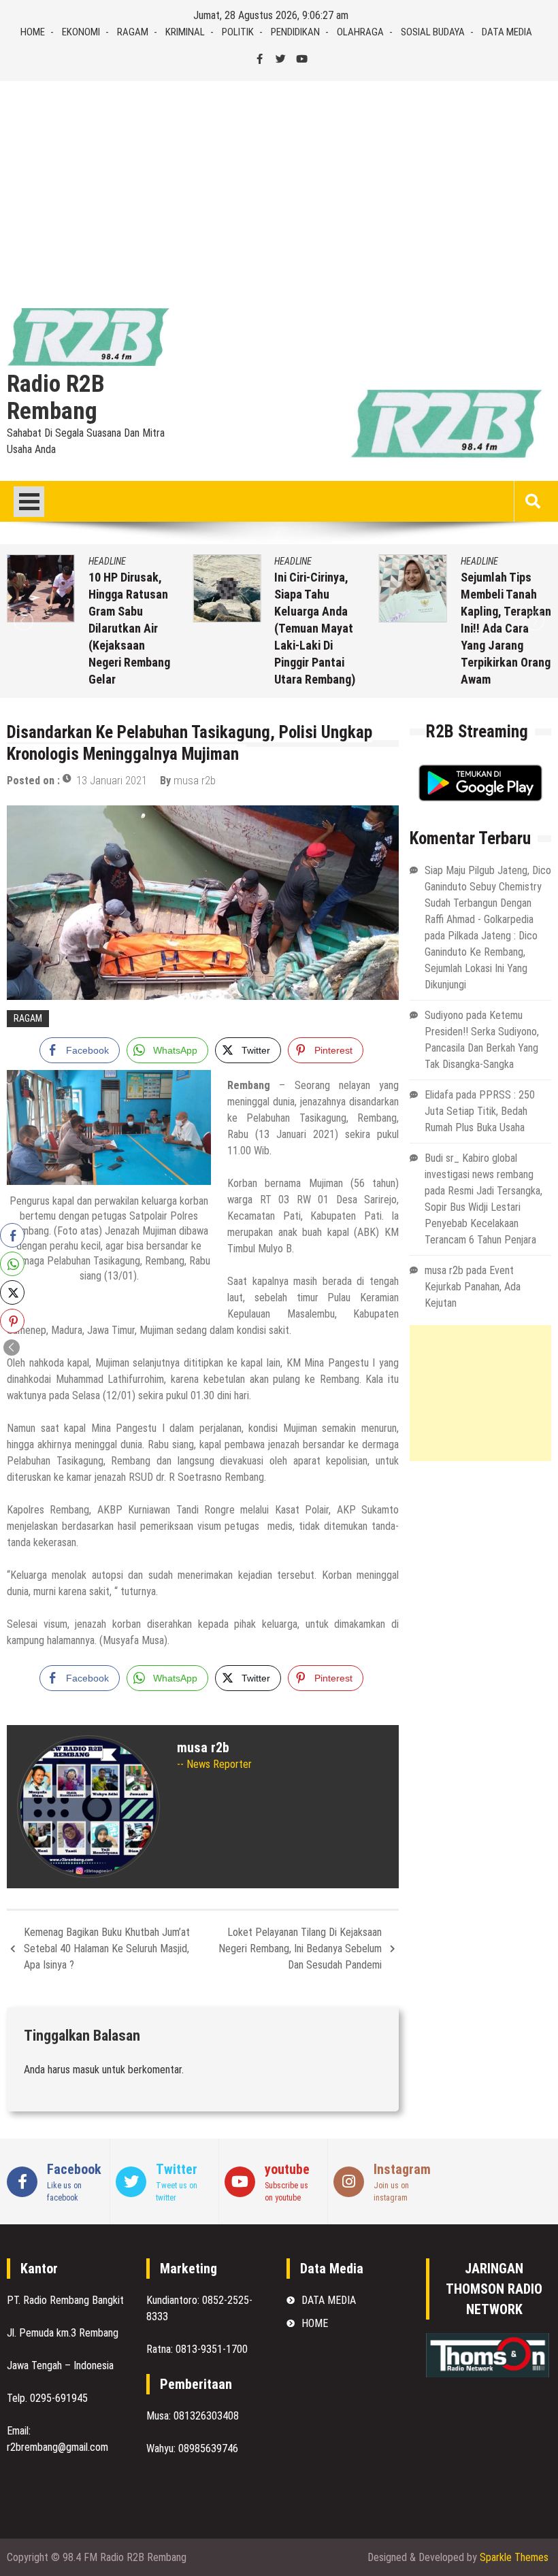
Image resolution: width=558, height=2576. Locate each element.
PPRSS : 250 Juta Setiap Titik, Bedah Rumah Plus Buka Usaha (480, 1111)
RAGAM (133, 32)
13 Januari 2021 (112, 781)
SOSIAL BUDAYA (433, 32)
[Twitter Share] (12, 1292)
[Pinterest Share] (12, 1321)
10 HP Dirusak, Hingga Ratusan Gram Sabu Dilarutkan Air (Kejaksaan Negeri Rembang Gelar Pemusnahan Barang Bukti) (129, 645)
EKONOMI (81, 32)
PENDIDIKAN (295, 32)
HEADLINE (107, 561)
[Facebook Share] (12, 1235)
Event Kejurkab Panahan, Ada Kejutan (473, 1287)
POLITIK (238, 32)
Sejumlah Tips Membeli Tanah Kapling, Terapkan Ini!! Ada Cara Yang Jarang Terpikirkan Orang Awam (506, 628)
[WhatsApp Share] (12, 1264)
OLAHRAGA (360, 32)
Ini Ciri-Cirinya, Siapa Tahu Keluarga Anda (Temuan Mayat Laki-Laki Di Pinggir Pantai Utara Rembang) (315, 628)
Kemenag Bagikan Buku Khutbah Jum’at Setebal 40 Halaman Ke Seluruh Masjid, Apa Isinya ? (107, 1948)
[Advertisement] (279, 183)
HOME (33, 32)
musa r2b (195, 781)
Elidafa (439, 1095)
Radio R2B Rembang (56, 398)
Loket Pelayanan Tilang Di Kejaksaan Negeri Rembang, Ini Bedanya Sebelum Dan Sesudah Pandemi (300, 1948)
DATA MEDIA (507, 32)
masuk (86, 2070)
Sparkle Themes (514, 2557)
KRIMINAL (185, 32)
